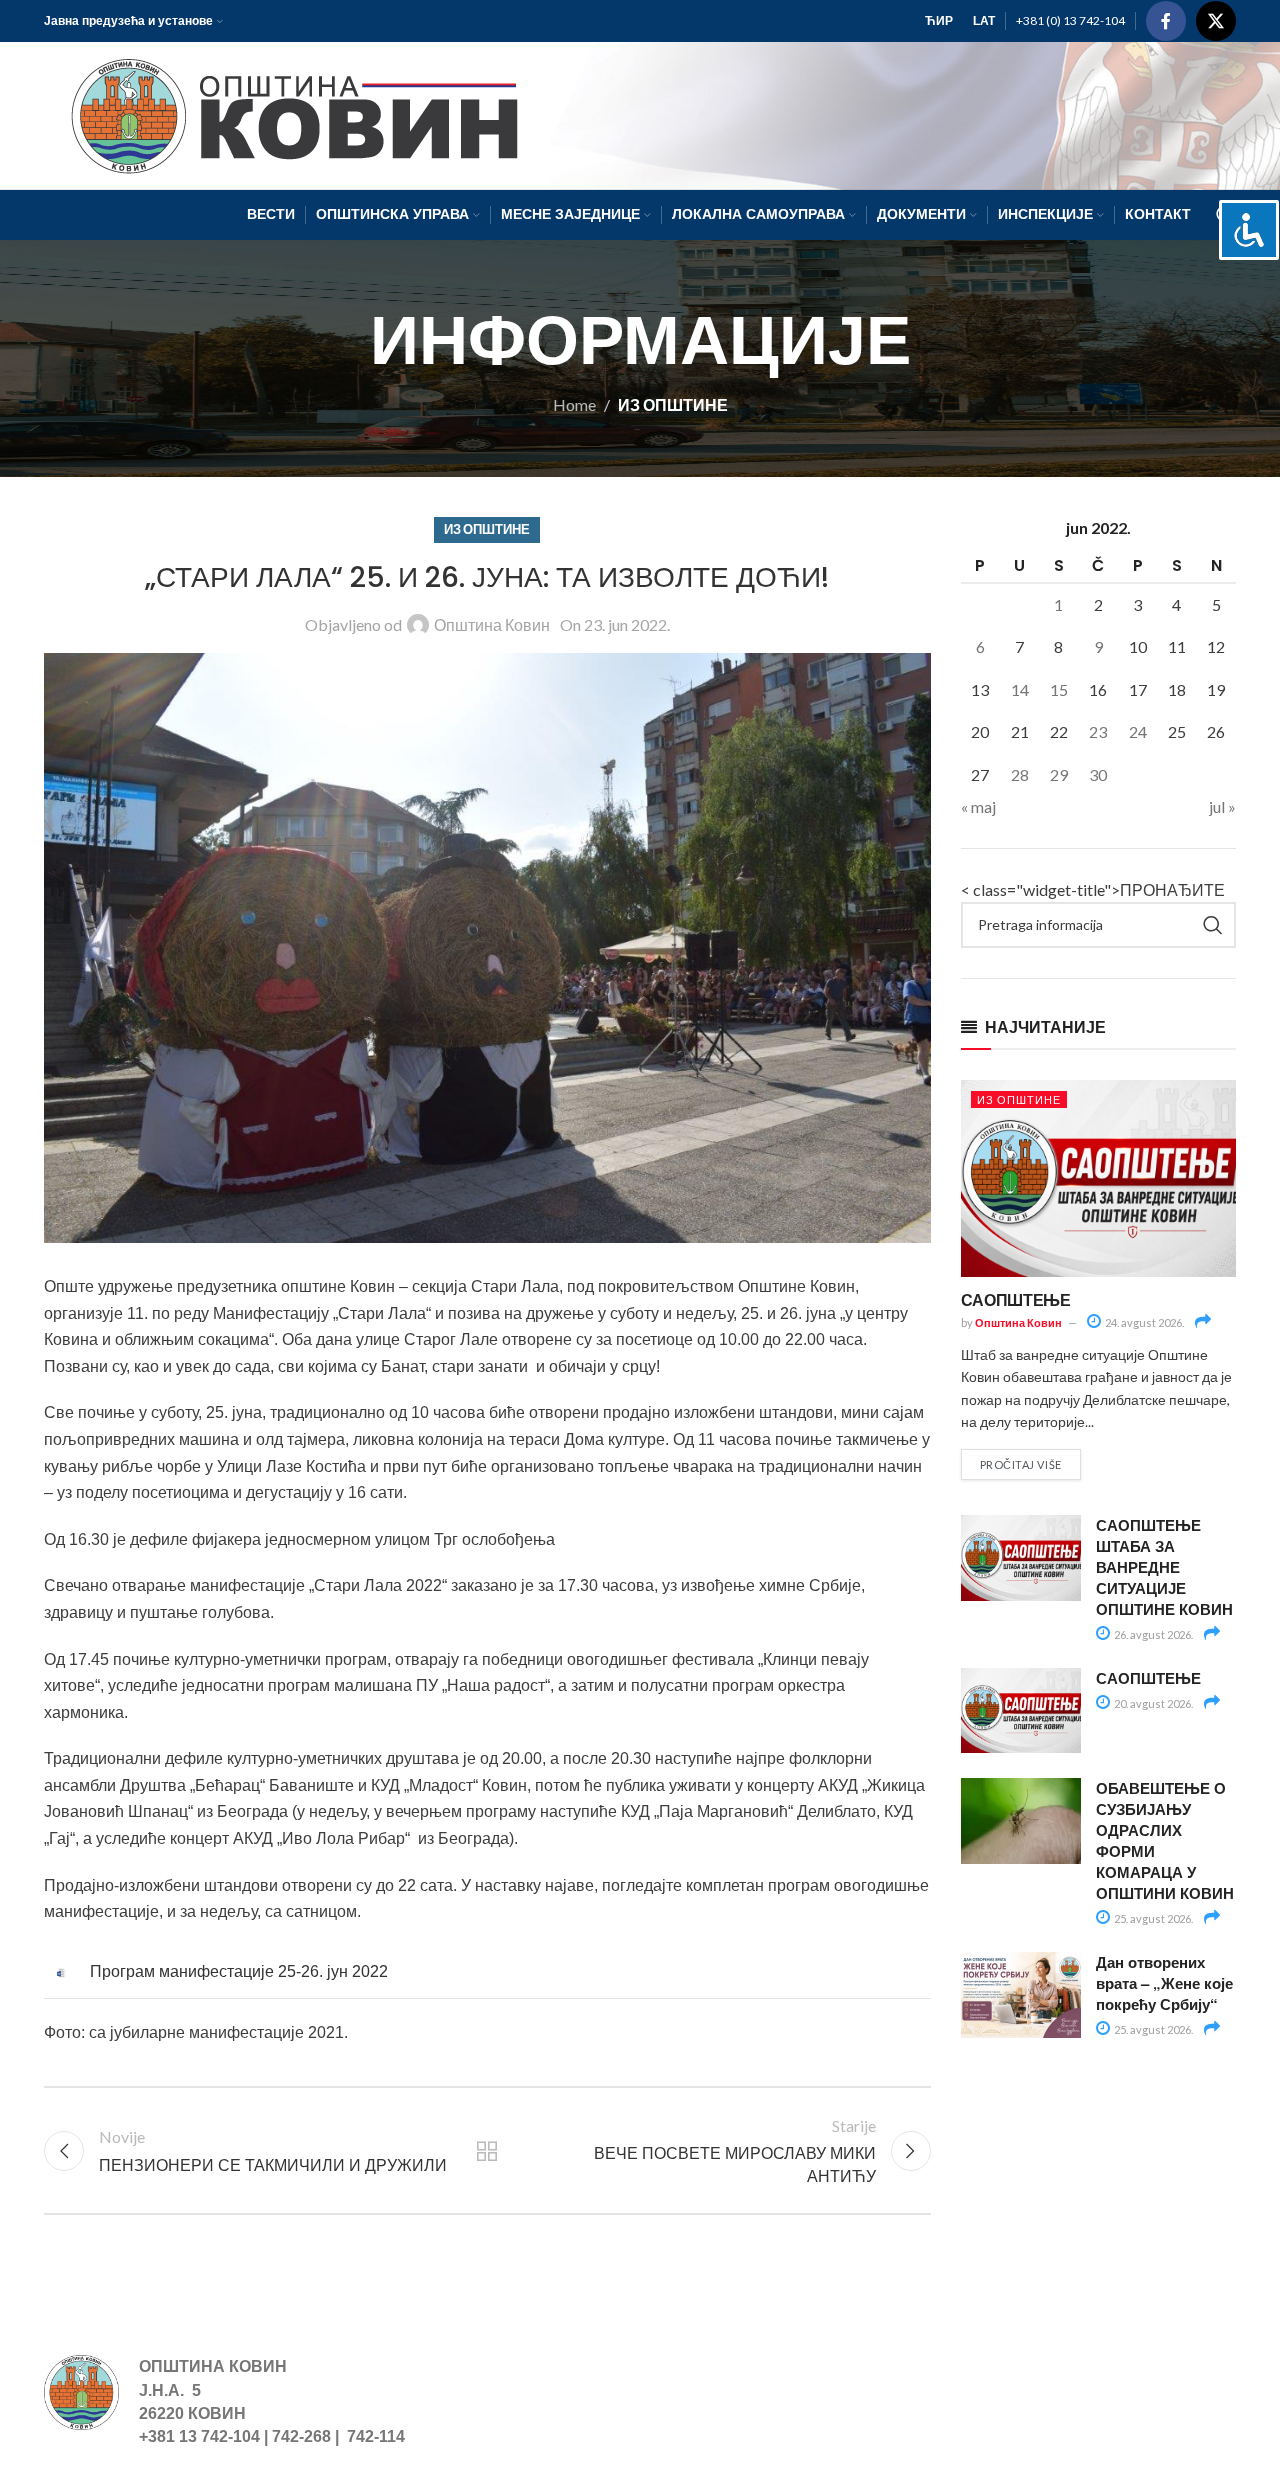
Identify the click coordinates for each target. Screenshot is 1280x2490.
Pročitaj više (1021, 1464)
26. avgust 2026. (1152, 1634)
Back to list (487, 2151)
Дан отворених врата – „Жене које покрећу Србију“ (1164, 1983)
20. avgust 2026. (1152, 1703)
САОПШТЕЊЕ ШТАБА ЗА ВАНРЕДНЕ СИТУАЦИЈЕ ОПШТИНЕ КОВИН (1164, 1567)
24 (1138, 731)
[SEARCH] (1213, 925)
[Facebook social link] (1166, 21)
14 (1020, 689)
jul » (1222, 806)
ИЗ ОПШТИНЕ (673, 404)
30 (1098, 774)
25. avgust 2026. (1152, 1918)
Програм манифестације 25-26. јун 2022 (239, 1971)
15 (1059, 689)
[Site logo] (285, 113)
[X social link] (1216, 21)
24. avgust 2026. (1143, 1322)
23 (1098, 731)
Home (574, 404)
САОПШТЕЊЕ (1016, 1299)
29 (1059, 774)
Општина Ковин (492, 624)
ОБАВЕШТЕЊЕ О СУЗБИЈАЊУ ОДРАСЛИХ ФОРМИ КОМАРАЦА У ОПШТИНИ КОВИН (1165, 1840)
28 (1020, 774)
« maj (978, 806)
